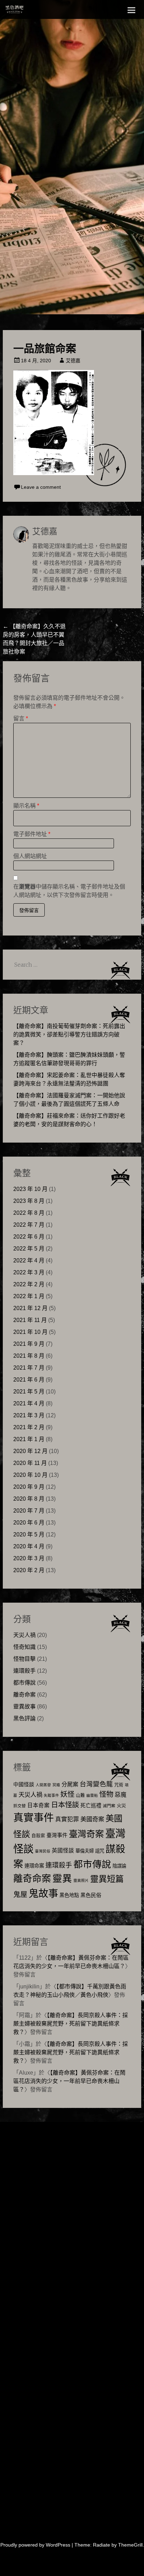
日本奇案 (38, 1805)
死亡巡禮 (91, 1805)
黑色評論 (24, 1718)
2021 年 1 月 (29, 1439)
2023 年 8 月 (29, 1201)
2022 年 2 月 (29, 1284)
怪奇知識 (24, 1647)
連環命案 (34, 1866)
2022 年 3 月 (29, 1272)
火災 (121, 1806)
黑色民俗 (91, 1895)
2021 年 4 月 (29, 1403)
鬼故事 (43, 1893)
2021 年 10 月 (30, 1332)
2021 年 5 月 (29, 1392)
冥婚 (56, 1785)
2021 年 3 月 (29, 1415)
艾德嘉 (73, 361)
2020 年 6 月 (29, 1523)
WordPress (58, 2545)
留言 (21, 718)
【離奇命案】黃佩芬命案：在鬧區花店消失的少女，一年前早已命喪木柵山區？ (69, 2081)
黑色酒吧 (30, 11)
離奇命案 (24, 1695)
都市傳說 (24, 1683)
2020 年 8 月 (29, 1499)
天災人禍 (24, 1635)
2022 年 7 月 (29, 1225)
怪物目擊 (24, 1659)
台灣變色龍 (96, 1784)
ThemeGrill (130, 2545)
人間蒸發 (43, 1785)
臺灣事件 (57, 1835)
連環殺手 (24, 1671)
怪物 (106, 1794)
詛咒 (100, 1851)
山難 (80, 1795)
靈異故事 (24, 1707)
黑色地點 (69, 1895)
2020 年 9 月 (29, 1487)
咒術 (119, 1785)
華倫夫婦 (85, 1851)
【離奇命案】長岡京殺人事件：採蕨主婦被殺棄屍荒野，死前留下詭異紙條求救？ (71, 2024)
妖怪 (67, 1794)
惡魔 (121, 1795)
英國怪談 (63, 1851)
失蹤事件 (51, 1795)
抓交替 (20, 1806)
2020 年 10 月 (30, 1475)
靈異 (62, 1879)
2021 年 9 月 (29, 1344)
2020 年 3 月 (29, 1558)
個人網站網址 (30, 856)
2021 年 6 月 (29, 1380)
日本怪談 (65, 1805)
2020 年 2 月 (29, 1570)
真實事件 (34, 1818)
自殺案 (38, 1836)
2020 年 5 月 (29, 1534)
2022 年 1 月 (29, 1296)
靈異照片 (81, 1880)
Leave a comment (41, 487)
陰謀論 (119, 1866)
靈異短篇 (107, 1879)
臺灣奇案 (86, 1834)
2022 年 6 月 (29, 1237)
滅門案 (109, 1806)
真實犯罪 (67, 1819)
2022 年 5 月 (29, 1249)
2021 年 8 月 (29, 1356)
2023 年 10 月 (30, 1189)
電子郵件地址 (32, 834)
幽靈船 (92, 1795)
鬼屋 (20, 1895)
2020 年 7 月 (29, 1511)
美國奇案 (92, 1819)
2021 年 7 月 (29, 1368)
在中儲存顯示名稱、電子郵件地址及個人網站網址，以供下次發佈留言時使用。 (69, 891)
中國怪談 (24, 1784)
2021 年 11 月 (30, 1320)
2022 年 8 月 (29, 1213)
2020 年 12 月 (30, 1451)
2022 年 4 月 (29, 1260)
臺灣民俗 (43, 1851)
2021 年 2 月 (29, 1427)
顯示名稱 (26, 806)
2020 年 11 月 (30, 1463)
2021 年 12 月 (30, 1308)
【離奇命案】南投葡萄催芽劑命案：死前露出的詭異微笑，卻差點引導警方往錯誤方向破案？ (69, 1034)
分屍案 (70, 1784)
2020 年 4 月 (29, 1546)
